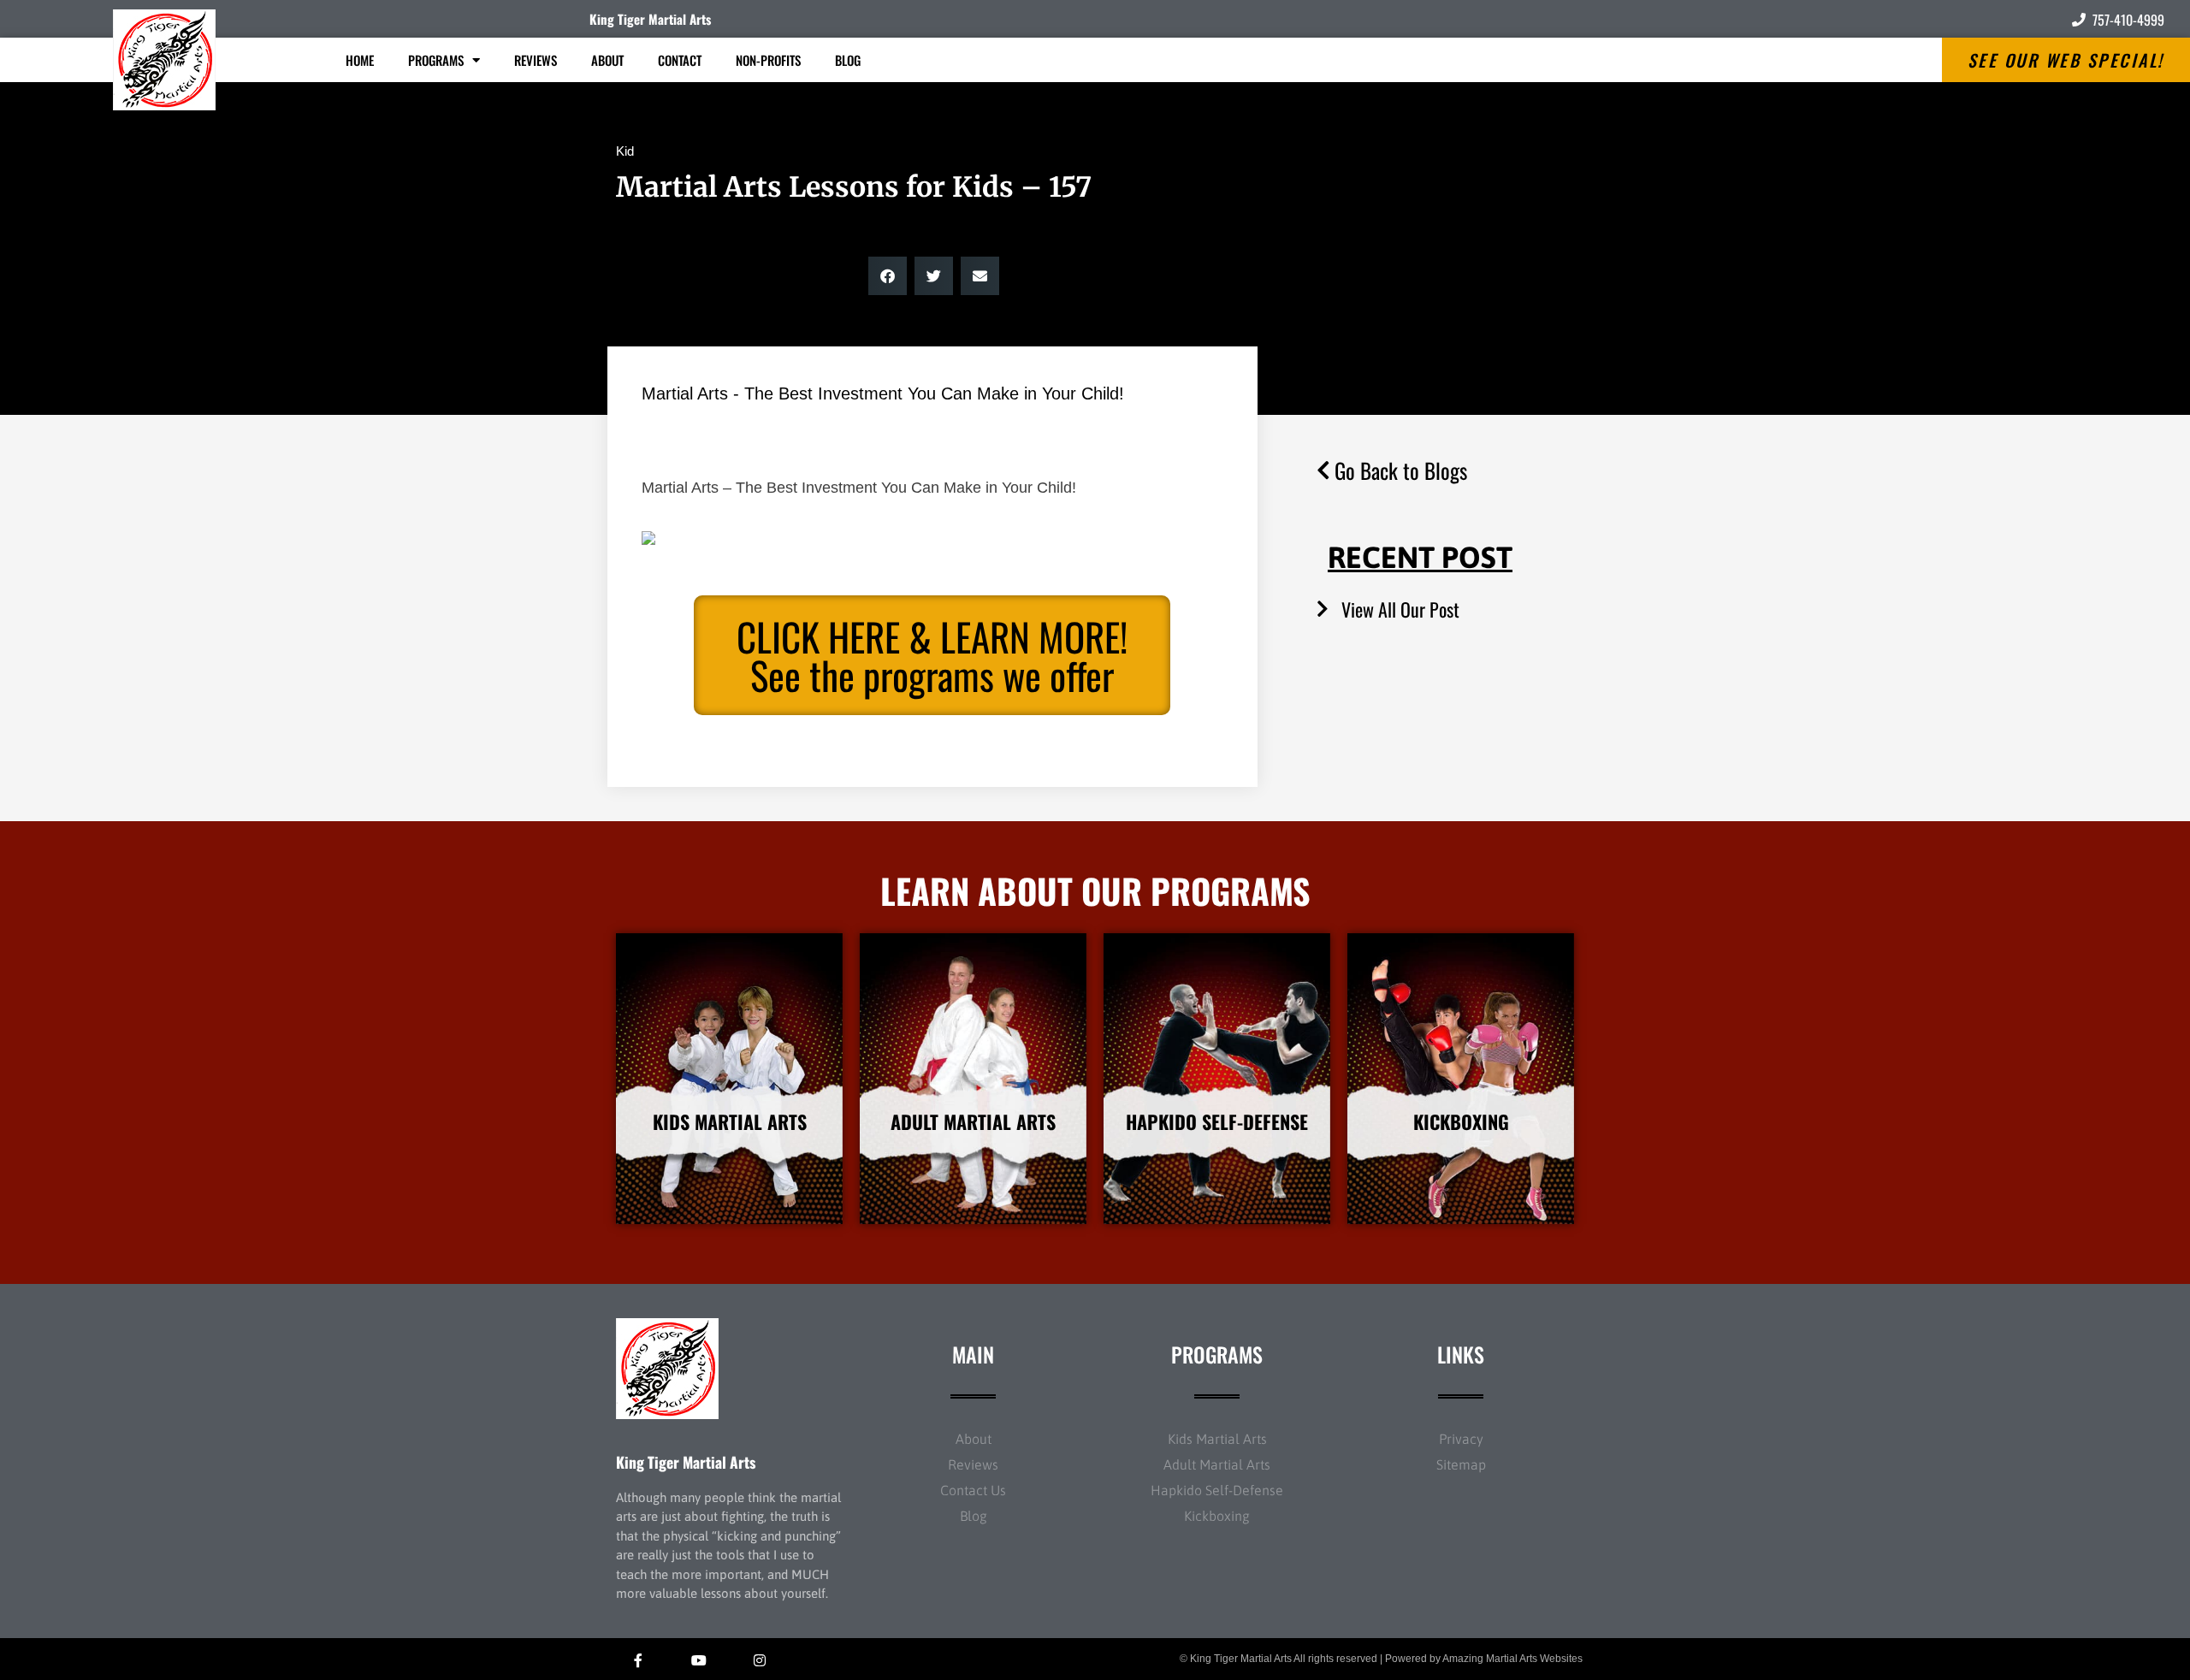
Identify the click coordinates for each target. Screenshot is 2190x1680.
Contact (680, 60)
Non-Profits (768, 60)
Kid (625, 151)
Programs (436, 60)
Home (360, 60)
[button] (888, 276)
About (607, 60)
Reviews (536, 60)
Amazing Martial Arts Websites (1512, 1659)
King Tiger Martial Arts (650, 19)
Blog (848, 60)
